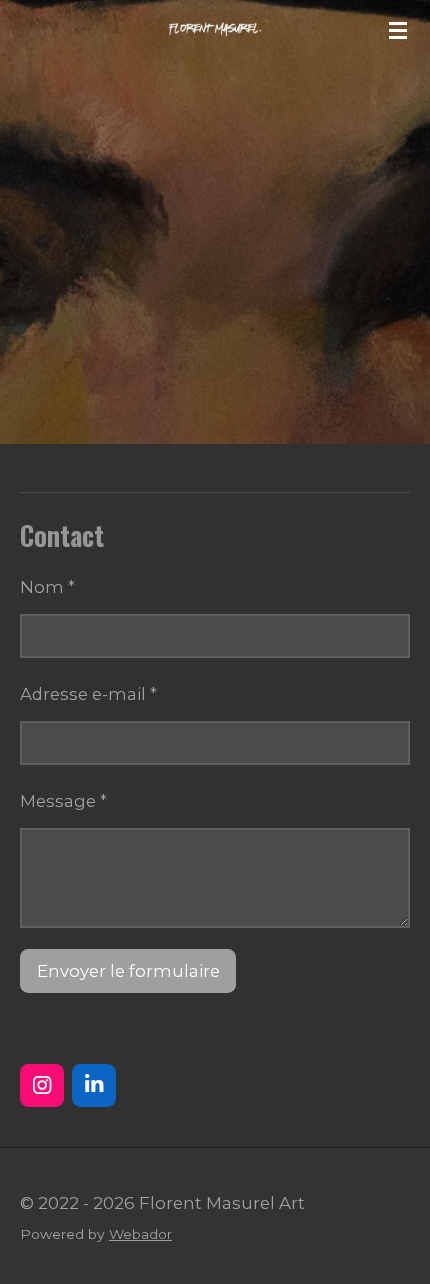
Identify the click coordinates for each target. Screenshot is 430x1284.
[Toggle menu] (398, 30)
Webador (140, 1234)
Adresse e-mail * (88, 694)
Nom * (47, 587)
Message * (63, 801)
